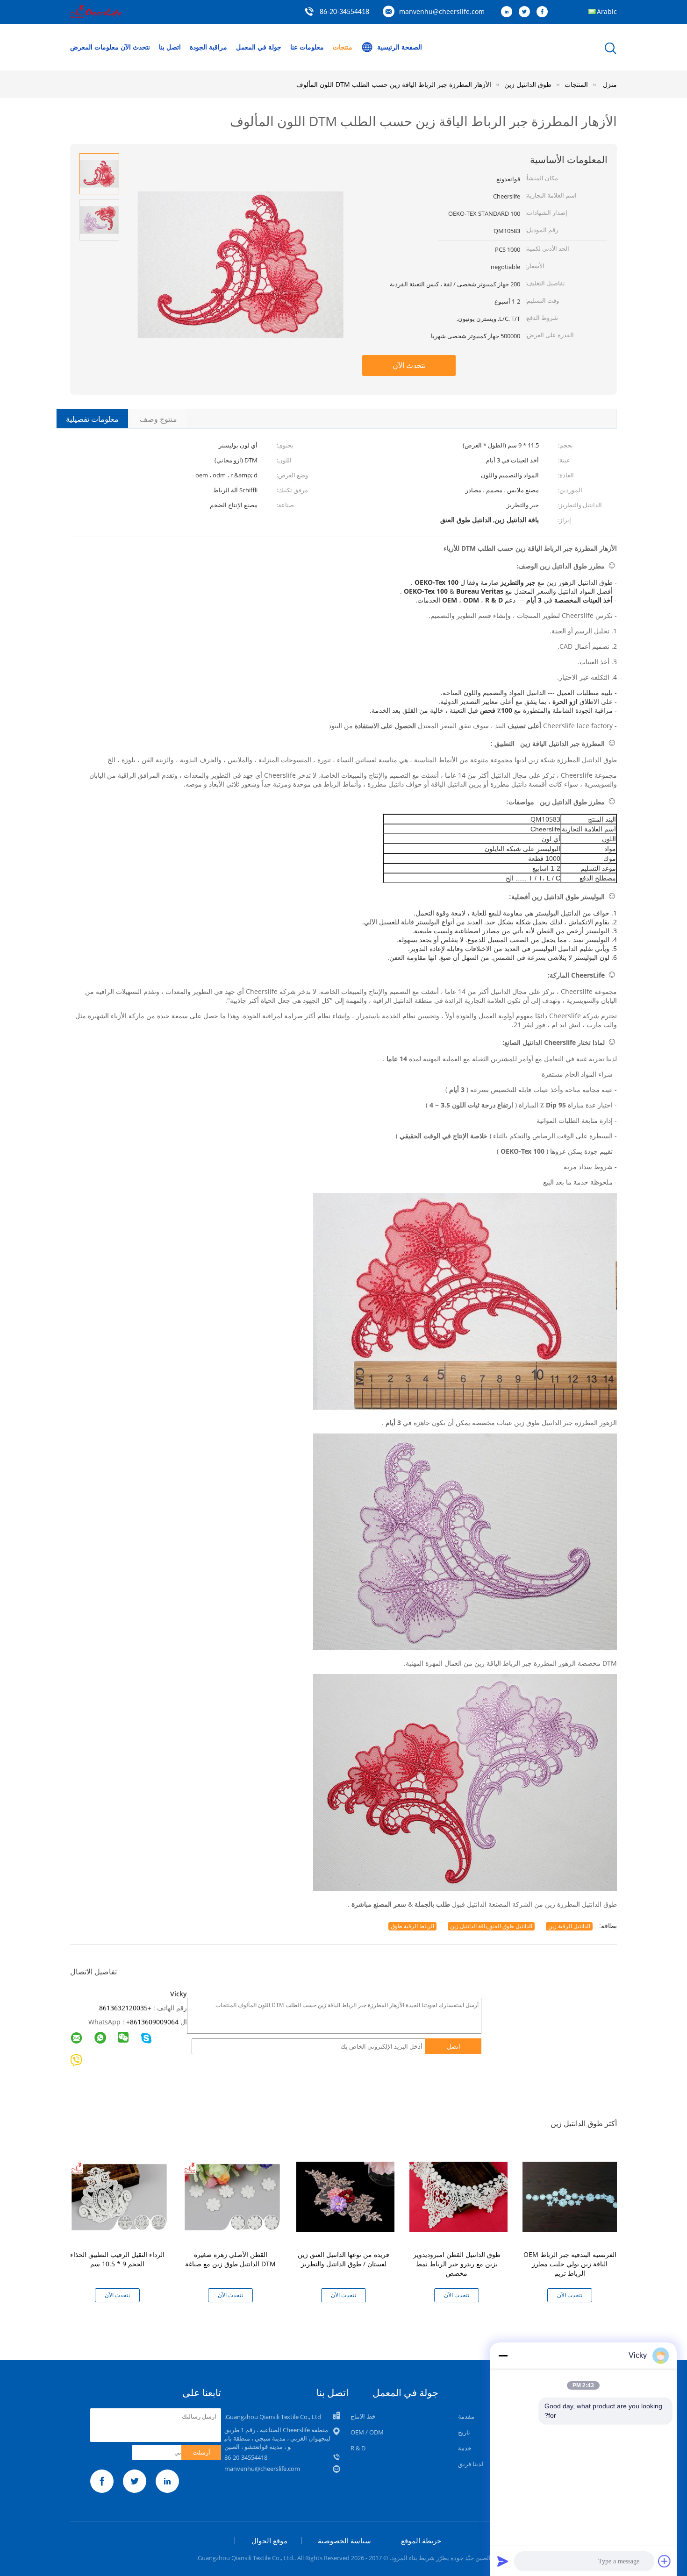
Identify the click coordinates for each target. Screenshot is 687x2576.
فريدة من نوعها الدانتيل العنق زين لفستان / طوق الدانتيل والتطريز (343, 2259)
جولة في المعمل (259, 47)
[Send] (503, 2561)
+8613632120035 (125, 2008)
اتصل (454, 2046)
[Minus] (503, 2356)
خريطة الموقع (421, 2541)
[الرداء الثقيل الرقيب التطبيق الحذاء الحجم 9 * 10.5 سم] (119, 2196)
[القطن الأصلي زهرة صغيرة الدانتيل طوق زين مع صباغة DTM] (232, 2196)
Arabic (607, 11)
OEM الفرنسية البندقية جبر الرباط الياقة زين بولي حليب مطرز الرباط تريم (570, 2264)
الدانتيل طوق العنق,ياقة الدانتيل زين (491, 1926)
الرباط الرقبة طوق (412, 1926)
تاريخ (464, 2432)
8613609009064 (154, 2022)
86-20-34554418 (344, 12)
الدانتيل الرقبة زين (569, 1926)
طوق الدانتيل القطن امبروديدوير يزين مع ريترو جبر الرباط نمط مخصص (457, 2264)
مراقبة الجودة (208, 47)
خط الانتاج (363, 2416)
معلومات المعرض (94, 47)
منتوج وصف (158, 419)
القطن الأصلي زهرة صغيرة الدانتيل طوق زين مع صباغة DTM (230, 2259)
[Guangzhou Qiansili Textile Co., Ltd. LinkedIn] (509, 12)
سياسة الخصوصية (344, 2541)
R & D (358, 2448)
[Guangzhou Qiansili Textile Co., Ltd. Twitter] (527, 12)
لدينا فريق (471, 2464)
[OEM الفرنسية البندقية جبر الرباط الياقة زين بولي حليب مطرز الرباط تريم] (572, 2196)
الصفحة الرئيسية (400, 47)
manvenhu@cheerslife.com (442, 11)
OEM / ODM (367, 2432)
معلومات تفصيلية (92, 419)
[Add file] (665, 2561)
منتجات (343, 47)
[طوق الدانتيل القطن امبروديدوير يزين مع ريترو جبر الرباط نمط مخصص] (458, 2196)
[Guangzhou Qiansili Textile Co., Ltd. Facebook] (544, 12)
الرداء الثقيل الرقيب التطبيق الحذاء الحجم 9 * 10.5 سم (117, 2259)
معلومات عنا (307, 47)
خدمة (465, 2448)
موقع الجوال (269, 2541)
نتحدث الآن (135, 47)
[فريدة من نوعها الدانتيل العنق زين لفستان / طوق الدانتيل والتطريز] (345, 2196)
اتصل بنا (170, 47)
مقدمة (466, 2416)
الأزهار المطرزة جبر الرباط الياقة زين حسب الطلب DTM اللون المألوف (394, 84)
